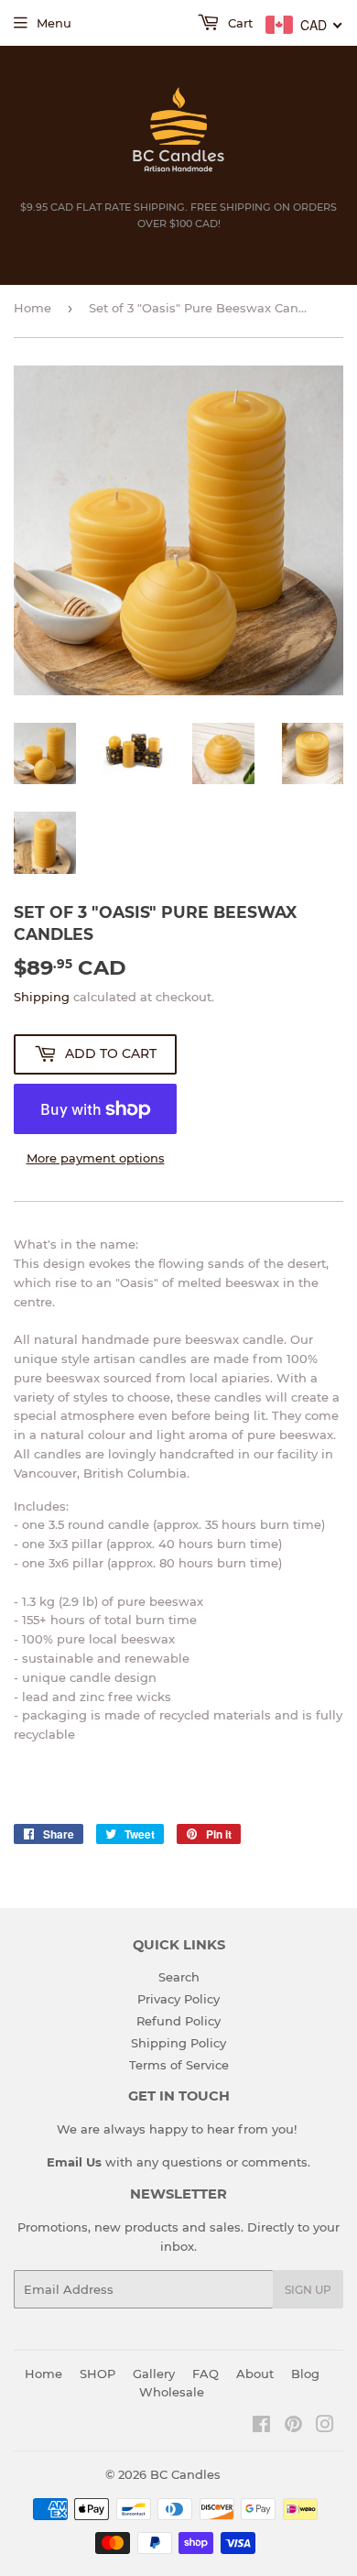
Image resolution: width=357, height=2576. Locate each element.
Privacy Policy (178, 1999)
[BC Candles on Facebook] (261, 2427)
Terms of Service (179, 2065)
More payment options (96, 1158)
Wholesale (172, 2392)
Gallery (154, 2374)
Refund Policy (178, 2021)
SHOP (97, 2374)
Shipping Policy (178, 2043)
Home (32, 308)
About (255, 2374)
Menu (54, 23)
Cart (238, 23)
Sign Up (308, 2290)
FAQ (206, 2374)
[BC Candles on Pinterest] (293, 2427)
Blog (305, 2374)
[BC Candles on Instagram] (325, 2427)
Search (179, 1977)
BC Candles (185, 2474)
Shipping (42, 997)
